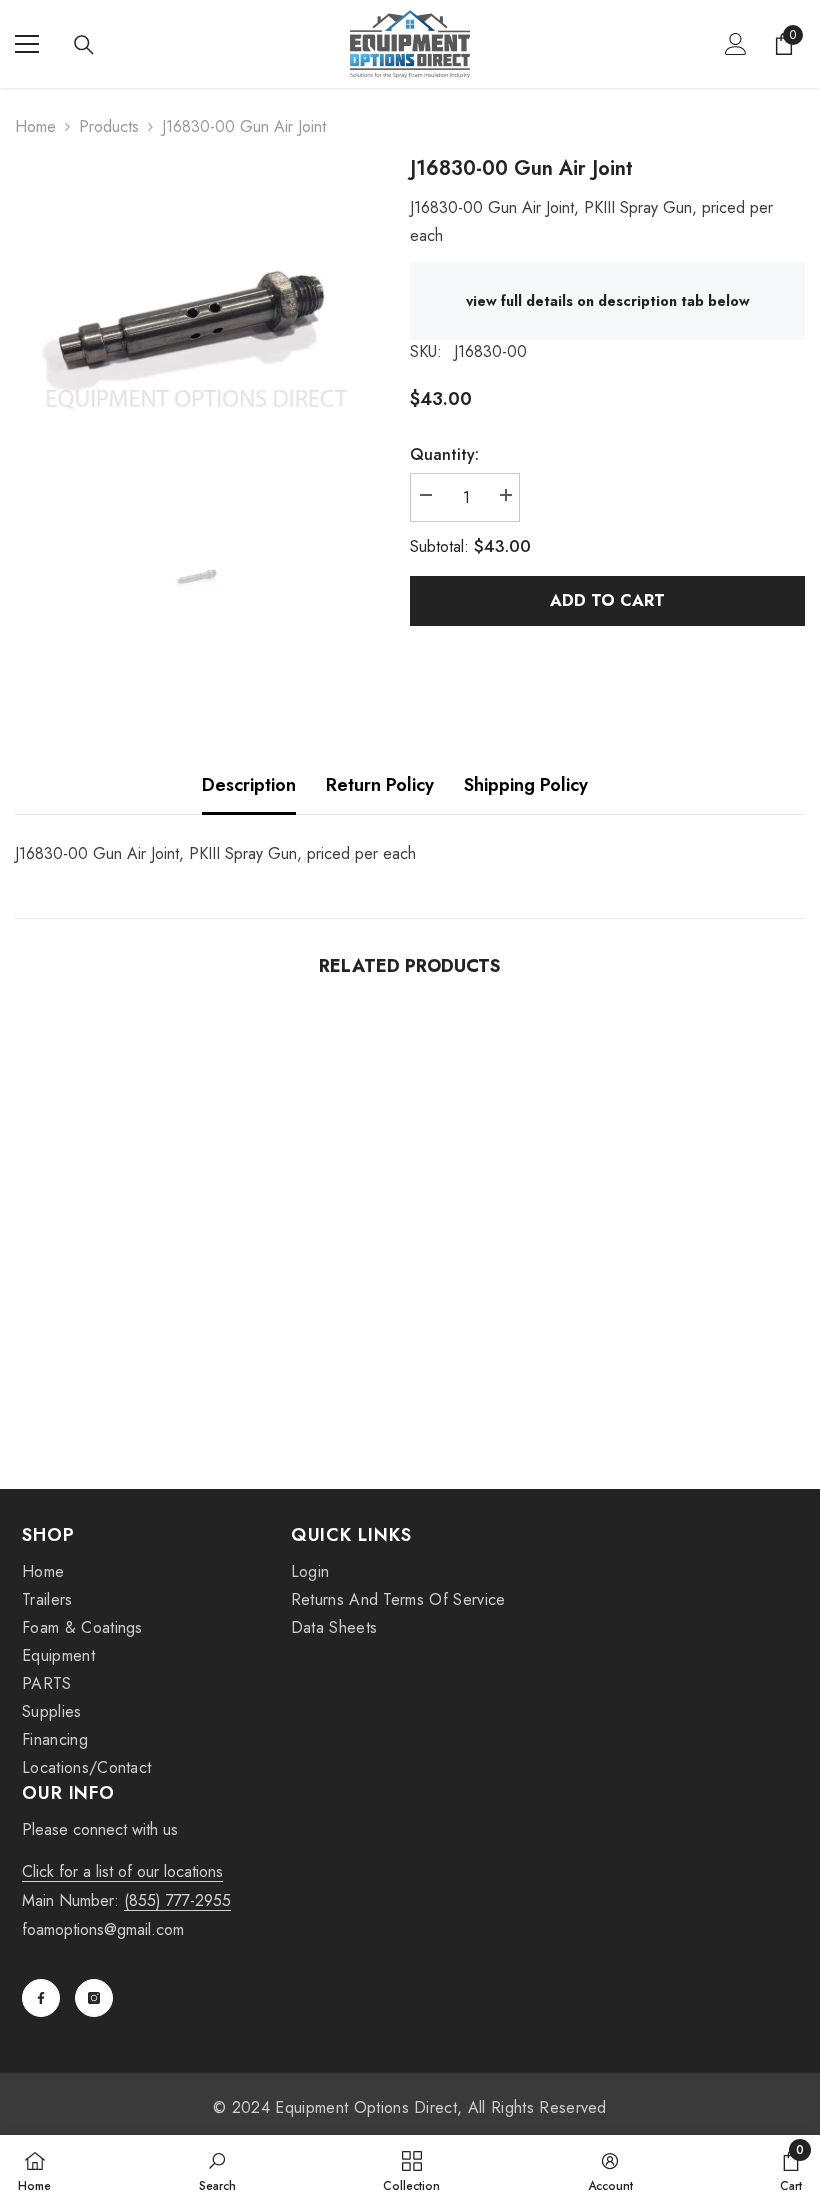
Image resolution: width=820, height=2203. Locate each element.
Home (35, 126)
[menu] (27, 44)
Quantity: (444, 454)
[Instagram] (94, 1998)
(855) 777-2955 (177, 1900)
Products (109, 126)
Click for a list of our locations (122, 1871)
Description (249, 785)
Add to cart (607, 600)
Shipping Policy (526, 785)
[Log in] (736, 44)
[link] (141, 1379)
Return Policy (380, 785)
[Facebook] (41, 1998)
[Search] (84, 45)
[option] (197, 336)
